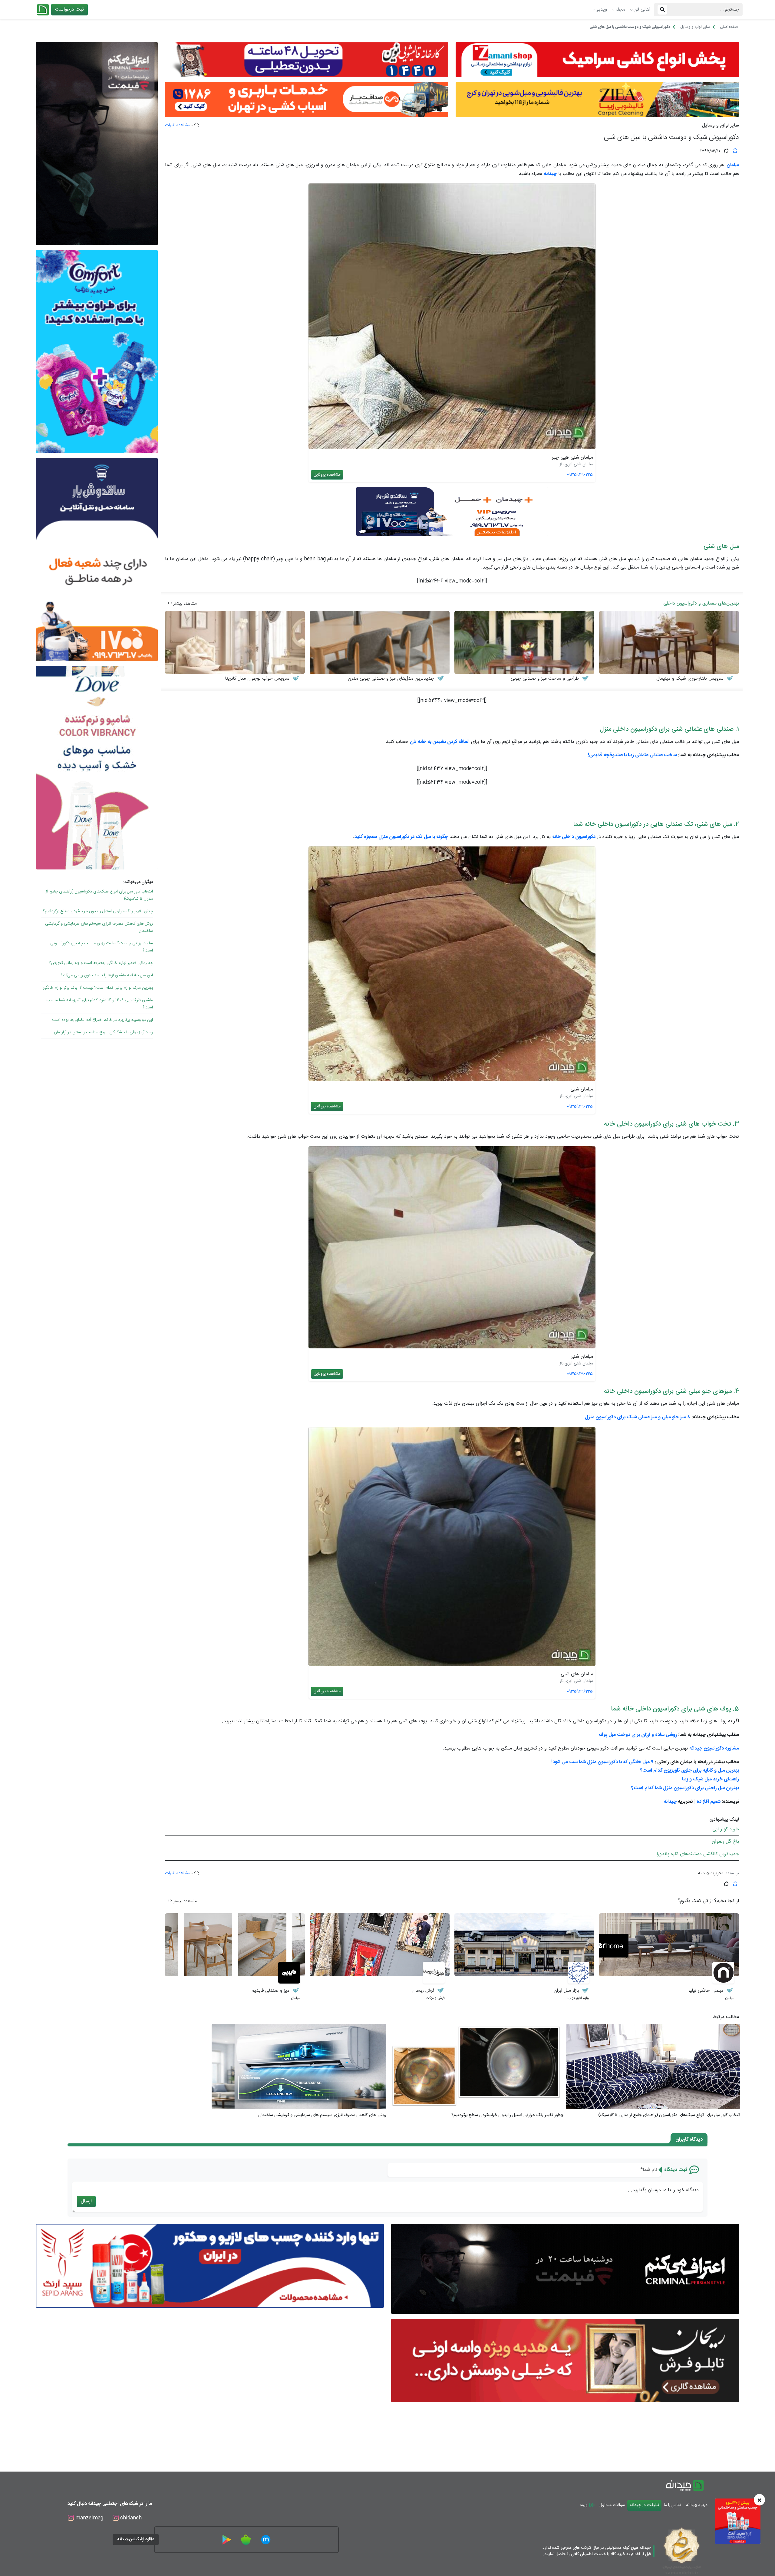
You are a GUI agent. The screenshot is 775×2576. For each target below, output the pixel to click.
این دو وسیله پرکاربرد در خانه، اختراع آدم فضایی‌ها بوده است (102, 1020)
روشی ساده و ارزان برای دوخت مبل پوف (638, 1735)
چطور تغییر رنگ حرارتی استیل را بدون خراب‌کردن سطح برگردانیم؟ (98, 911)
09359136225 (580, 475)
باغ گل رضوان (725, 1842)
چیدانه (670, 1802)
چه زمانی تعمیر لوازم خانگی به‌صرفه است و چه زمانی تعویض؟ (101, 963)
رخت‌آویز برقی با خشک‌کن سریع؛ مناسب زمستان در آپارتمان (103, 1032)
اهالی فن (642, 10)
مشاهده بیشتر (184, 604)
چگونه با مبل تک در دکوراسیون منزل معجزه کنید (401, 837)
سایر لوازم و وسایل (721, 126)
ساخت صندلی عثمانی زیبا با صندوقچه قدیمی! (632, 755)
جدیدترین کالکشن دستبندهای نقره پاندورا (698, 1854)
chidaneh (130, 2518)
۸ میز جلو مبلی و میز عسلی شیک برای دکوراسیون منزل (638, 1417)
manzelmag (89, 2518)
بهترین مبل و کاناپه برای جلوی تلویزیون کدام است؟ (689, 1771)
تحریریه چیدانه (711, 1873)
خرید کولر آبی (726, 1829)
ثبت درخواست (69, 10)
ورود (584, 2505)
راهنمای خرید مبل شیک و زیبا (711, 1779)
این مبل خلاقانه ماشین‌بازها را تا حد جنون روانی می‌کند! (107, 975)
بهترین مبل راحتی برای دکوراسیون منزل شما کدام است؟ (685, 1788)
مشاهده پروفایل (327, 475)
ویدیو (602, 10)
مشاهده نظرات (178, 125)
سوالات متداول (612, 2505)
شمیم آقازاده (709, 1802)
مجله (620, 10)
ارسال (86, 2201)
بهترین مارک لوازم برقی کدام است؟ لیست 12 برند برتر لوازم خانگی (98, 988)
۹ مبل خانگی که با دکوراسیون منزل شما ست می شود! (602, 1762)
